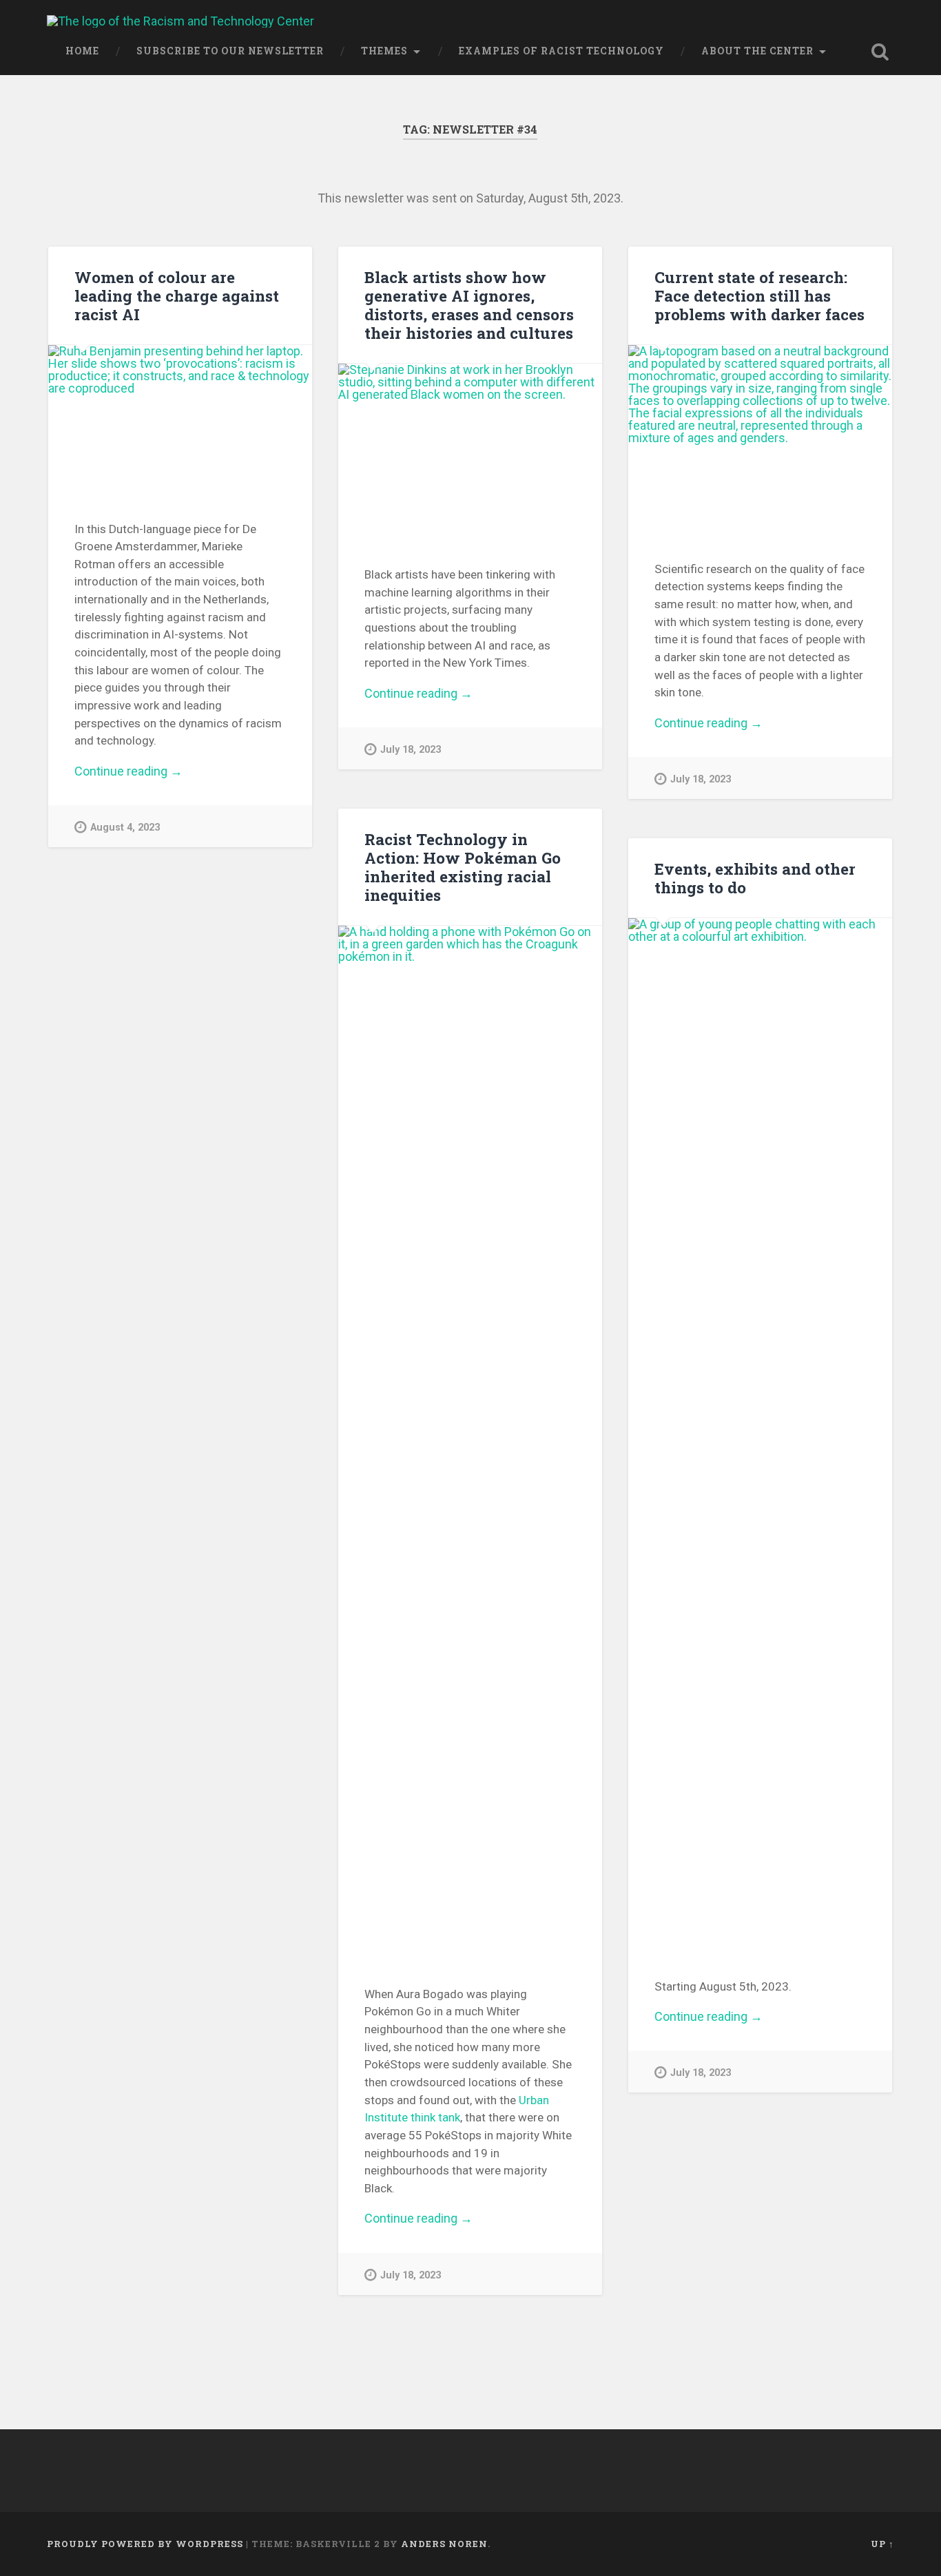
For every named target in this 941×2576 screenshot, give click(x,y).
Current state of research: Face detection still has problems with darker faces (759, 295)
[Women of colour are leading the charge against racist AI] (180, 419)
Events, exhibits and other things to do (755, 878)
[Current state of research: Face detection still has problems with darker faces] (760, 439)
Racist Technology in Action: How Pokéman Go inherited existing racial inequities (463, 867)
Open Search (880, 52)
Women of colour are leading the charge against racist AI (177, 295)
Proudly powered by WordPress (145, 2544)
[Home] (180, 21)
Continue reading (146, 771)
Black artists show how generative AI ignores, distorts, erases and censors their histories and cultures (469, 305)
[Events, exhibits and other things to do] (760, 1435)
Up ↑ (882, 2544)
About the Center (757, 51)
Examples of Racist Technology (561, 51)
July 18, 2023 (411, 750)
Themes (384, 51)
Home (82, 51)
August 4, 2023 (125, 828)
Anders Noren (444, 2544)
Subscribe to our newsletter (230, 51)
